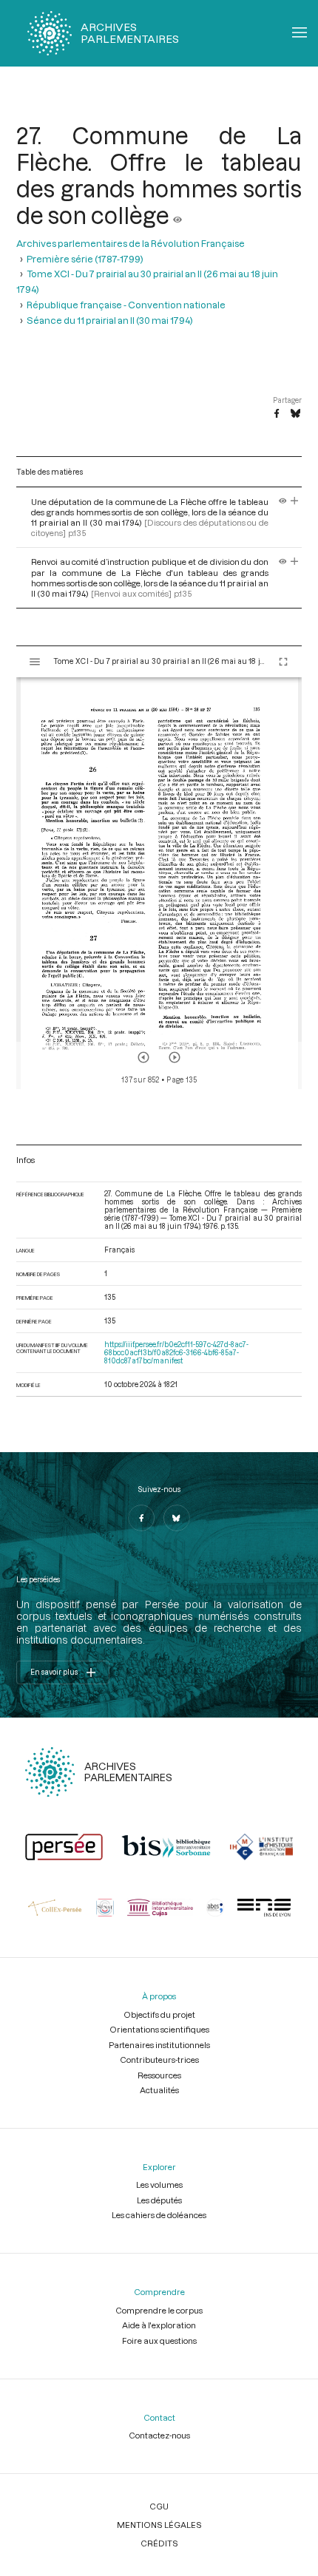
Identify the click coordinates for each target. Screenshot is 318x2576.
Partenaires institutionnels (159, 2045)
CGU (159, 2506)
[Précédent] (143, 1057)
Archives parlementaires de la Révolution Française (131, 243)
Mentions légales (159, 2525)
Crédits (159, 2543)
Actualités (159, 2090)
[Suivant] (175, 1057)
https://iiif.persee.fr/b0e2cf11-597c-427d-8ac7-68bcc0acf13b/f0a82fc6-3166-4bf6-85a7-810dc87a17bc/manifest (176, 1353)
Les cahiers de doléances (159, 2215)
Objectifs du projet (159, 2014)
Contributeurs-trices (159, 2060)
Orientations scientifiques (159, 2029)
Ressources (159, 2075)
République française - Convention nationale (126, 304)
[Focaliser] (295, 502)
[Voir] (177, 215)
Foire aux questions (159, 2341)
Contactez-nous (159, 2435)
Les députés (159, 2200)
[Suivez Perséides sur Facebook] (141, 1518)
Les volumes (159, 2184)
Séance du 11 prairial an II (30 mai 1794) (110, 320)
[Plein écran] (283, 662)
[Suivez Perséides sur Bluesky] (177, 1518)
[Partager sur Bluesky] (295, 414)
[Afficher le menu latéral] (35, 662)
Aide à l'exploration (159, 2325)
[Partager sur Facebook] (277, 414)
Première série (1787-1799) (85, 258)
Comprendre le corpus (159, 2310)
